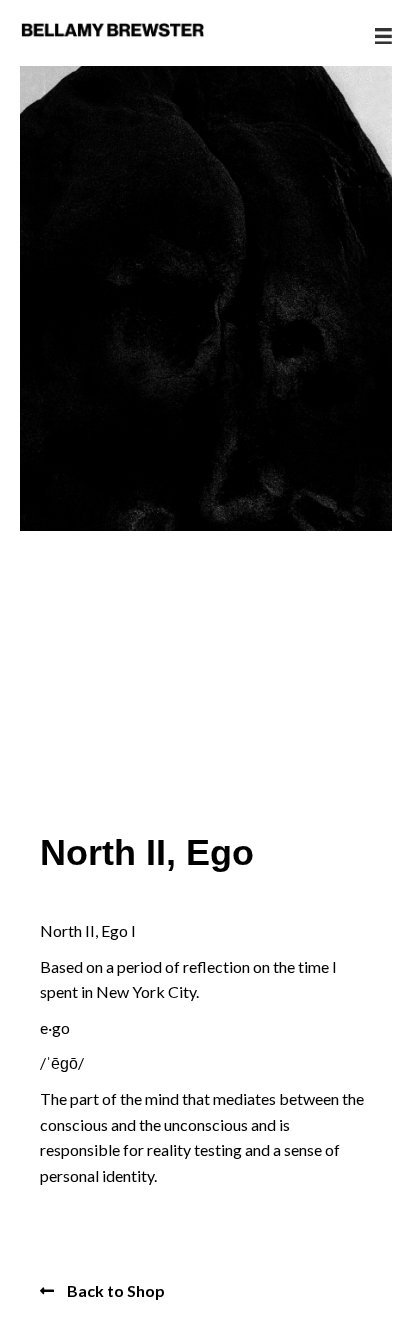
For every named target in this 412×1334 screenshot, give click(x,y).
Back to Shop (114, 1290)
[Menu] (383, 36)
